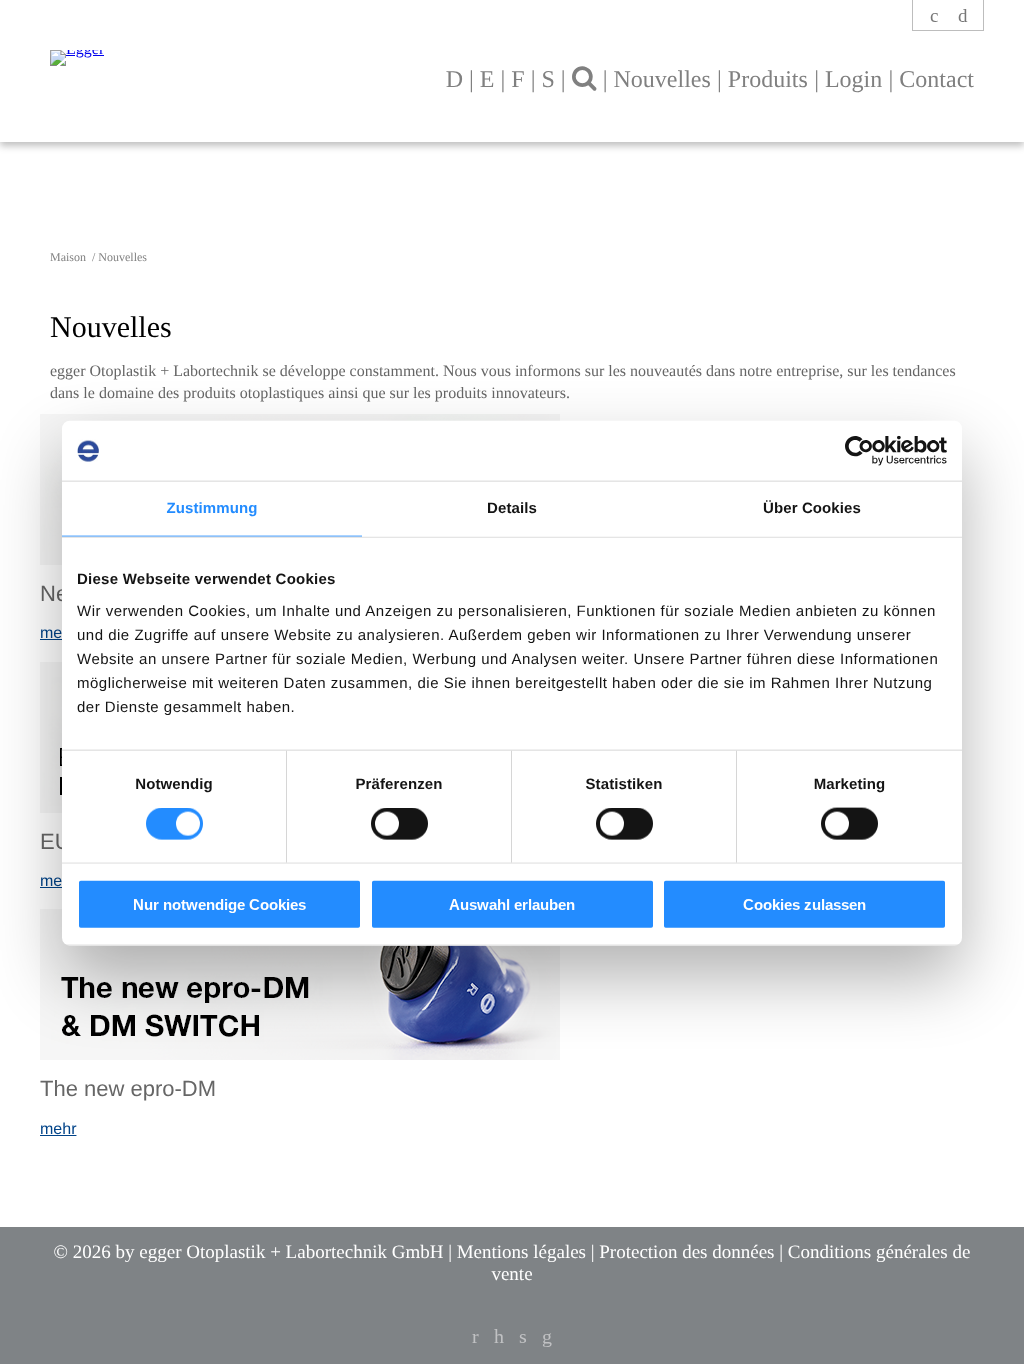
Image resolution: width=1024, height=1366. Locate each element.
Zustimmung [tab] (212, 508)
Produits (768, 80)
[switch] (399, 824)
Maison (69, 257)
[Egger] (229, 48)
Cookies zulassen (804, 903)
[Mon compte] (935, 16)
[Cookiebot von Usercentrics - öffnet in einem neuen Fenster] (859, 451)
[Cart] (963, 16)
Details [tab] (512, 508)
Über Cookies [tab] (812, 508)
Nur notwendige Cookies (219, 903)
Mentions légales (521, 1252)
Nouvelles (661, 80)
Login (853, 80)
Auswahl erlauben (512, 903)
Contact (936, 80)
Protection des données (686, 1252)
